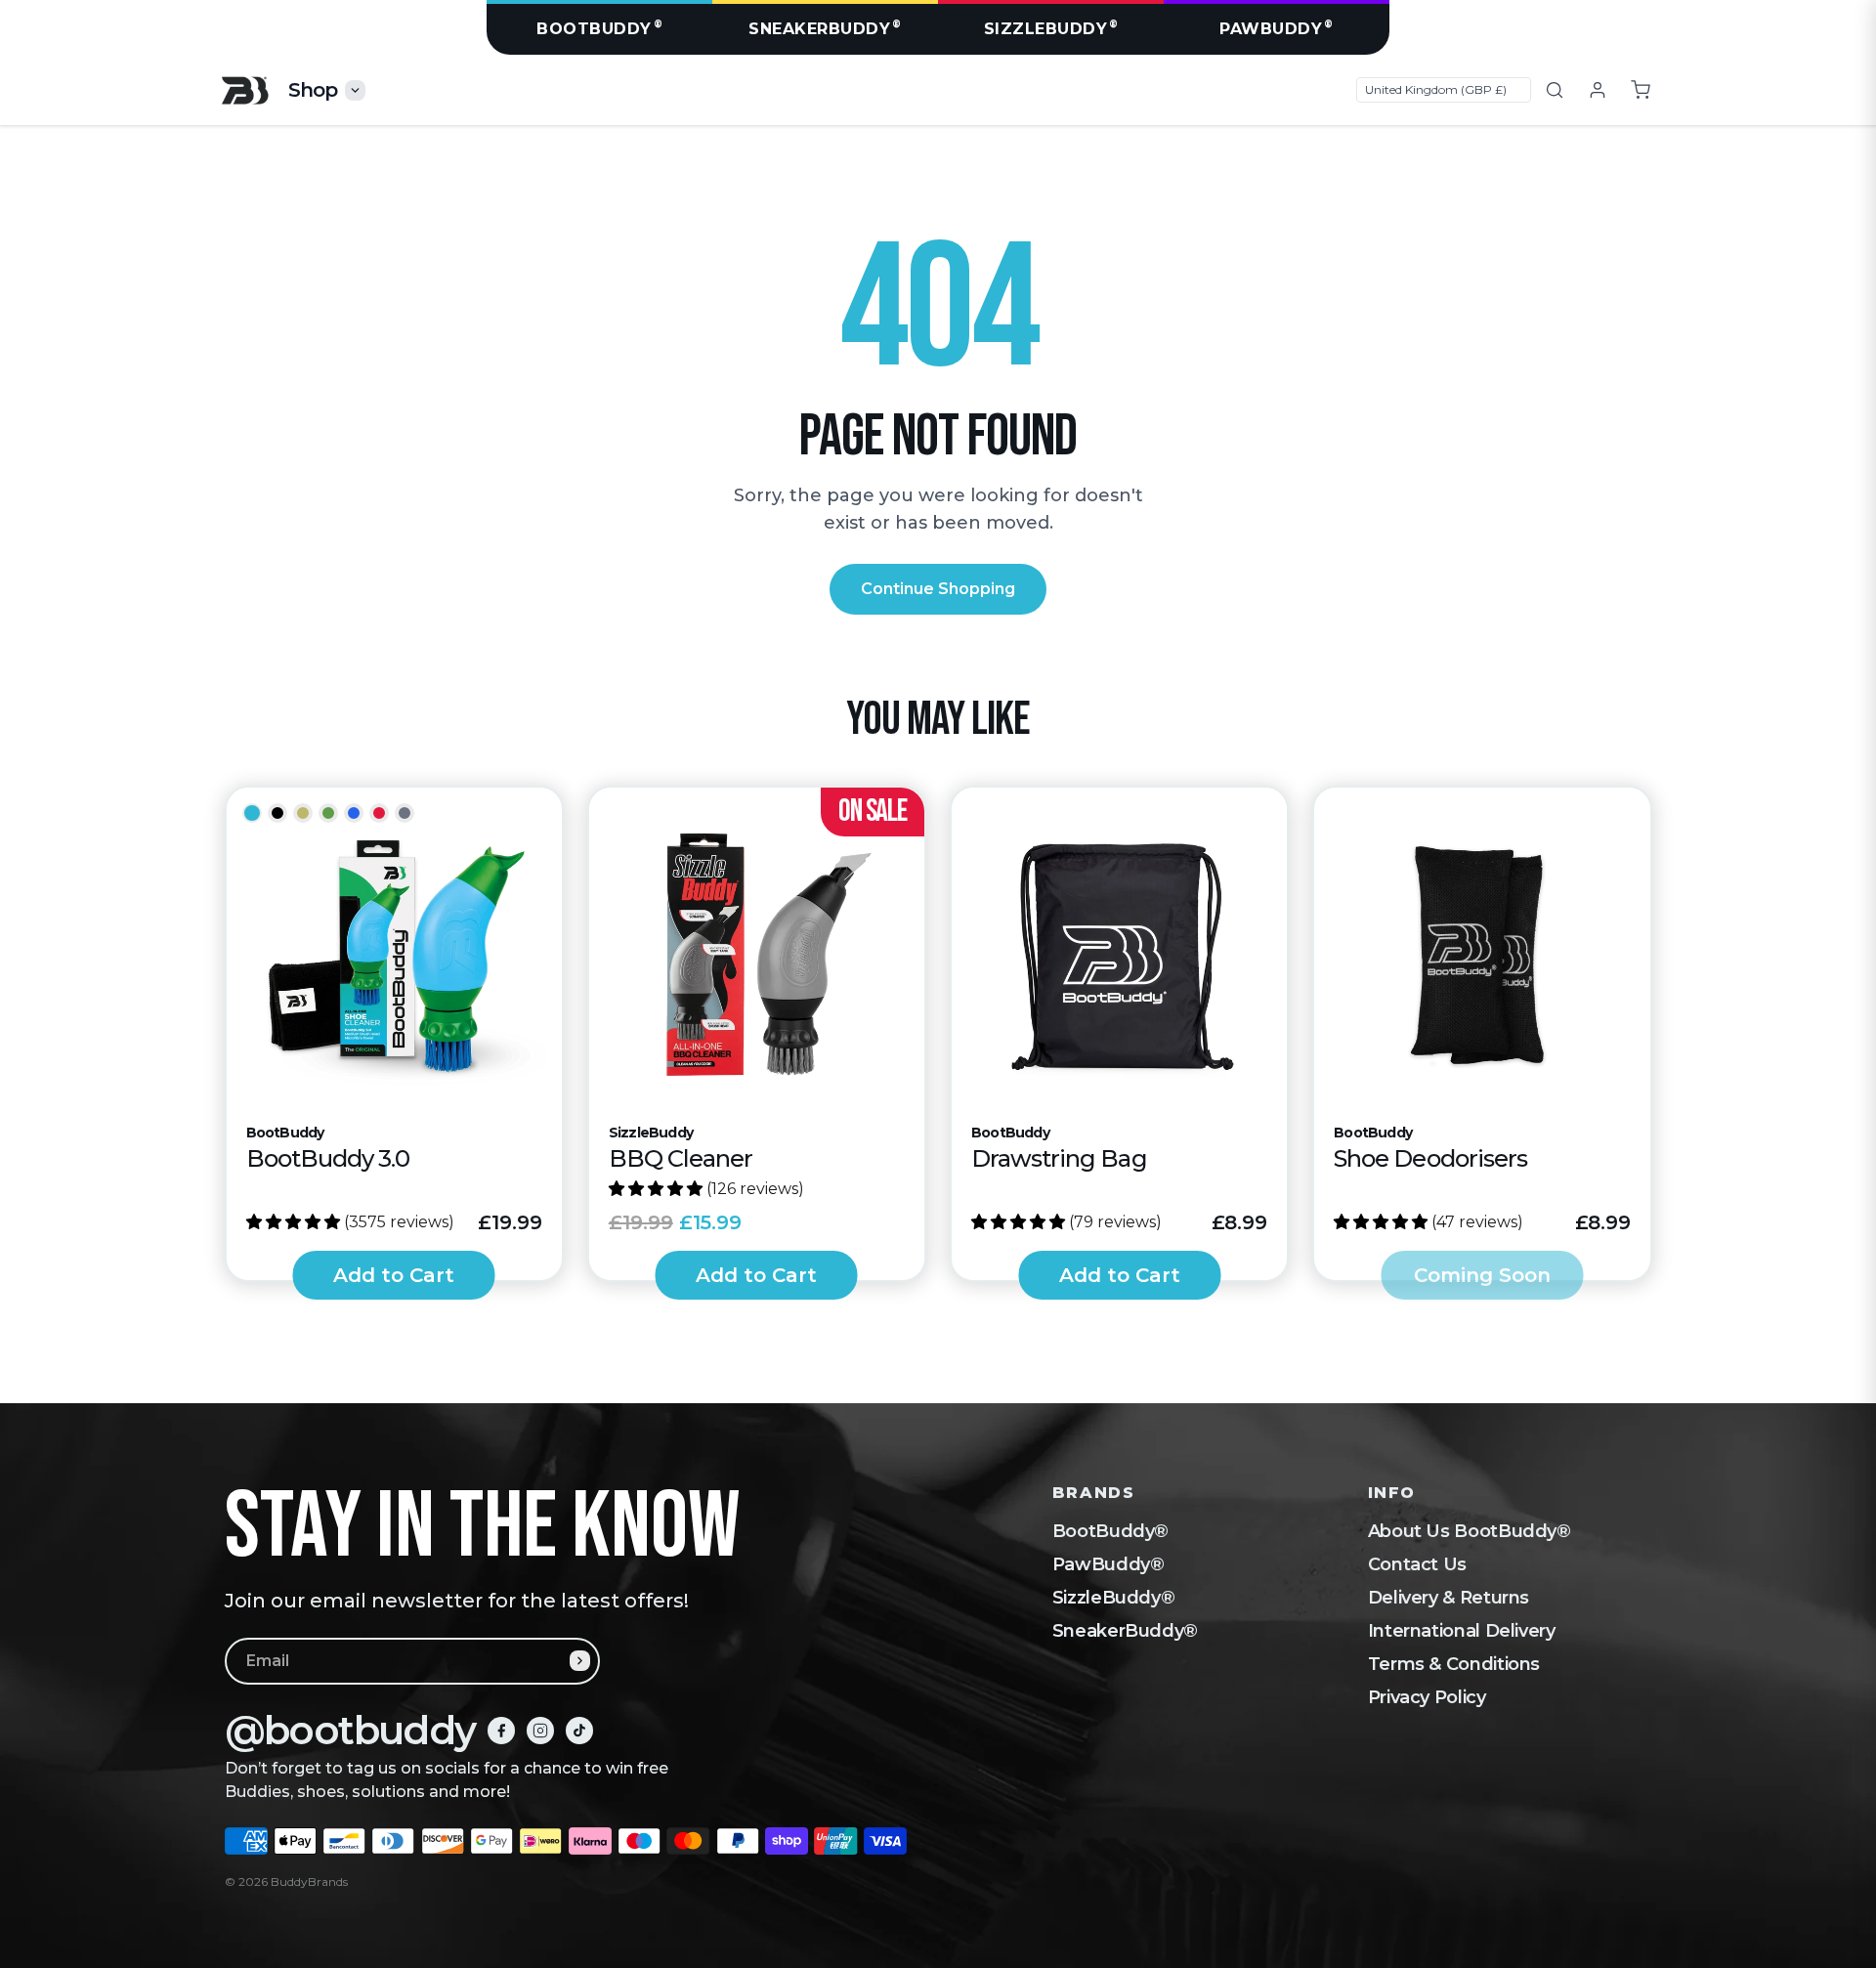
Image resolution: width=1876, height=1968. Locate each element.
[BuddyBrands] (245, 90)
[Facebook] (501, 1731)
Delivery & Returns (1449, 1598)
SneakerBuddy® (1125, 1631)
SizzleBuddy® (1114, 1598)
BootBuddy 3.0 (328, 1158)
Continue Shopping (938, 589)
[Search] (1555, 90)
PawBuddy (1277, 28)
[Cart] (1641, 90)
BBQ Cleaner (681, 1158)
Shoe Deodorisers (1430, 1158)
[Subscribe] (580, 1661)
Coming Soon (1482, 1275)
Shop (313, 90)
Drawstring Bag (1059, 1158)
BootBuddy (599, 28)
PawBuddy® (1109, 1564)
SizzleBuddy (1051, 28)
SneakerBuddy (825, 28)
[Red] (379, 813)
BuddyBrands (309, 1882)
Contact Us (1417, 1564)
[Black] (277, 813)
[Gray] (405, 813)
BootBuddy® (1110, 1531)
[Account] (1598, 90)
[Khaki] (303, 813)
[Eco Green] (328, 813)
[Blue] (354, 813)
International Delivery (1462, 1631)
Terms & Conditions (1454, 1664)
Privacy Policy (1427, 1697)
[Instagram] (540, 1731)
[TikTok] (579, 1731)
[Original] (252, 813)
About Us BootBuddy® (1470, 1531)
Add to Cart (394, 1275)
